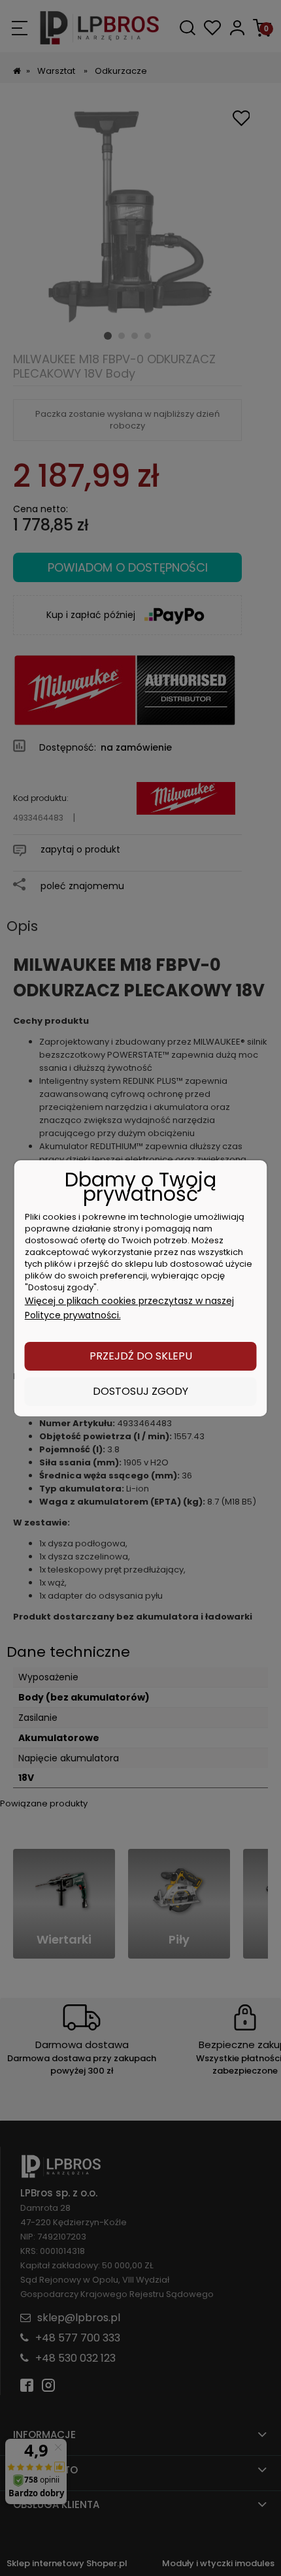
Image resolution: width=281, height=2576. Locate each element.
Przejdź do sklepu (141, 1356)
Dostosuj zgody (140, 1391)
